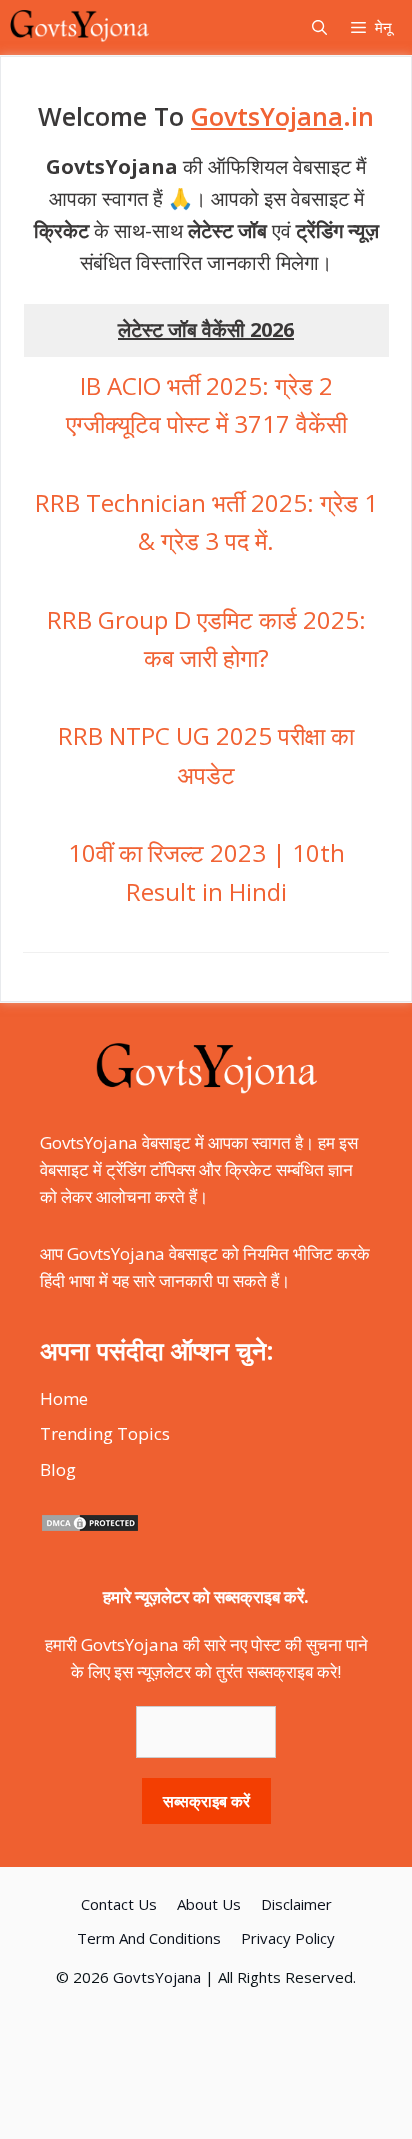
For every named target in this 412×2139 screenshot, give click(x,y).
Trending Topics (105, 1433)
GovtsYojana (157, 1977)
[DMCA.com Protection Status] (90, 1526)
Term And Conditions (149, 1938)
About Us (209, 1904)
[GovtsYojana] (79, 27)
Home (64, 1398)
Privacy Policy (288, 1938)
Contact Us (119, 1904)
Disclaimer (296, 1904)
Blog (58, 1469)
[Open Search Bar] (319, 27)
